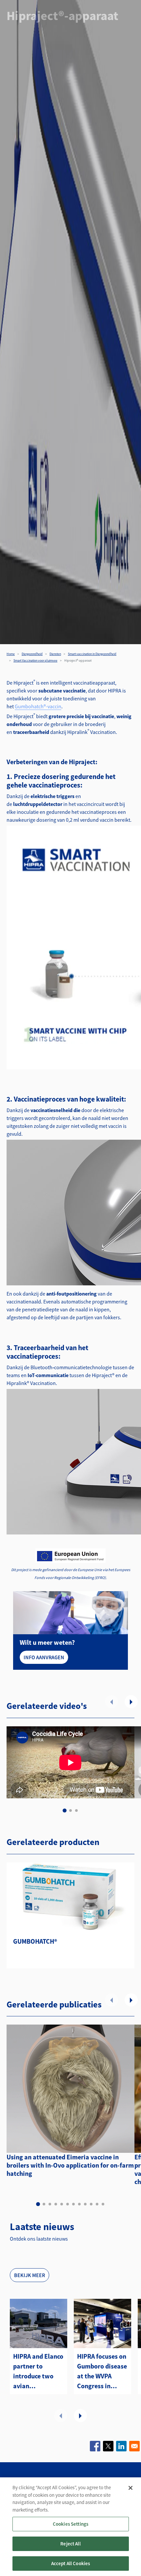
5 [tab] (62, 2204)
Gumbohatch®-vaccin (38, 706)
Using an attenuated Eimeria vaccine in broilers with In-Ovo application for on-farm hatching (70, 2165)
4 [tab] (56, 2204)
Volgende (131, 1702)
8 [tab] (79, 2204)
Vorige (111, 1702)
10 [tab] (91, 2204)
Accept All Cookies (71, 2563)
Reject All (70, 2544)
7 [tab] (73, 2204)
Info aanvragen (44, 1657)
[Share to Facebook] (95, 2446)
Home (11, 654)
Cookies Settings (70, 2524)
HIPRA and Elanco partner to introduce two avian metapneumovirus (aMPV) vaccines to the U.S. (39, 2371)
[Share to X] (108, 2446)
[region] (70, 2527)
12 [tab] (103, 2204)
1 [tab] (65, 1810)
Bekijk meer (30, 2275)
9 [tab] (85, 2204)
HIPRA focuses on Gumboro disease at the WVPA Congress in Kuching (102, 2371)
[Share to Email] (134, 2446)
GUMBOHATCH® (35, 1941)
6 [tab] (68, 2204)
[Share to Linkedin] (121, 2446)
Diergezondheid (32, 654)
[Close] (131, 2488)
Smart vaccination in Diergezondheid (92, 654)
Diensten (55, 654)
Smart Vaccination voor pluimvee (35, 660)
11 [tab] (97, 2204)
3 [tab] (76, 1810)
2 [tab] (70, 1810)
